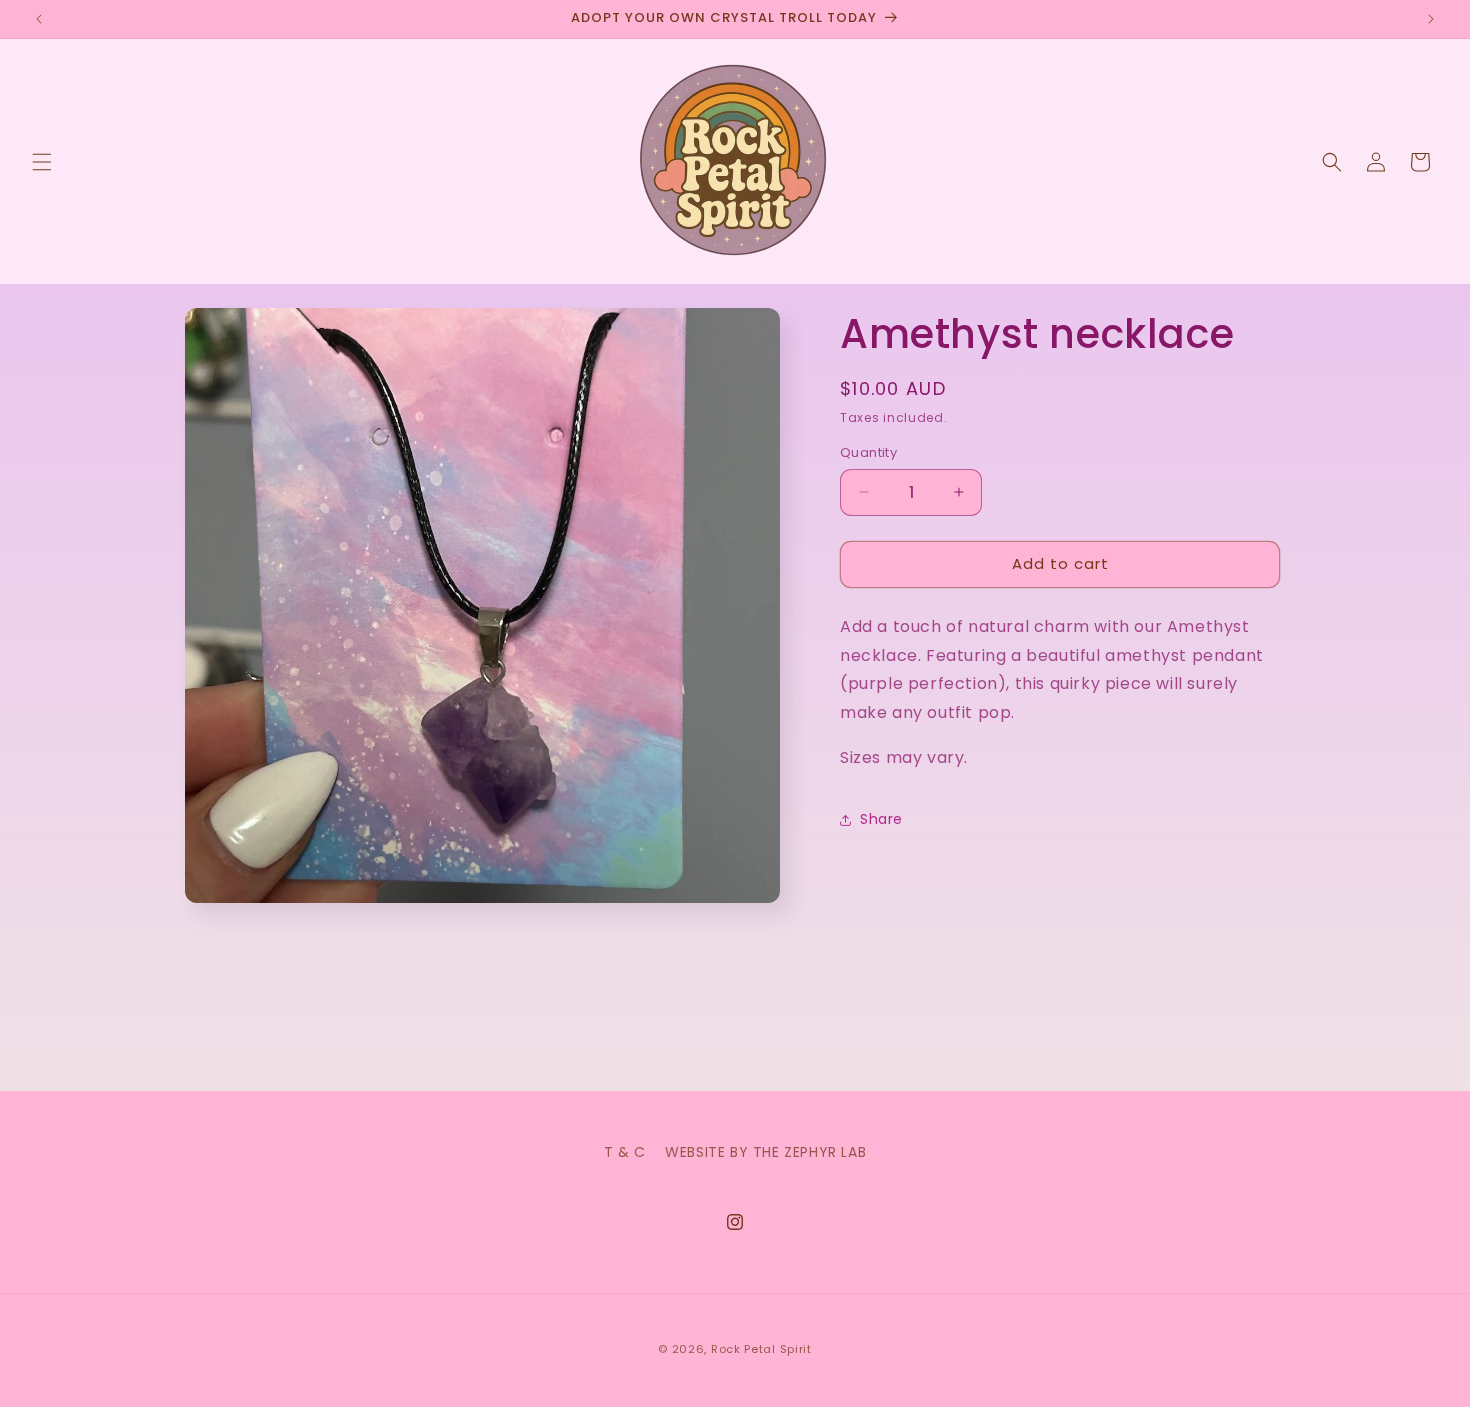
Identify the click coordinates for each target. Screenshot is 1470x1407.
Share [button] (881, 819)
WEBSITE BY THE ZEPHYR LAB (765, 1152)
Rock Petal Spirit (761, 1349)
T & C (625, 1152)
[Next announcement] (1431, 19)
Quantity (868, 452)
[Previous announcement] (39, 19)
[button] (42, 162)
